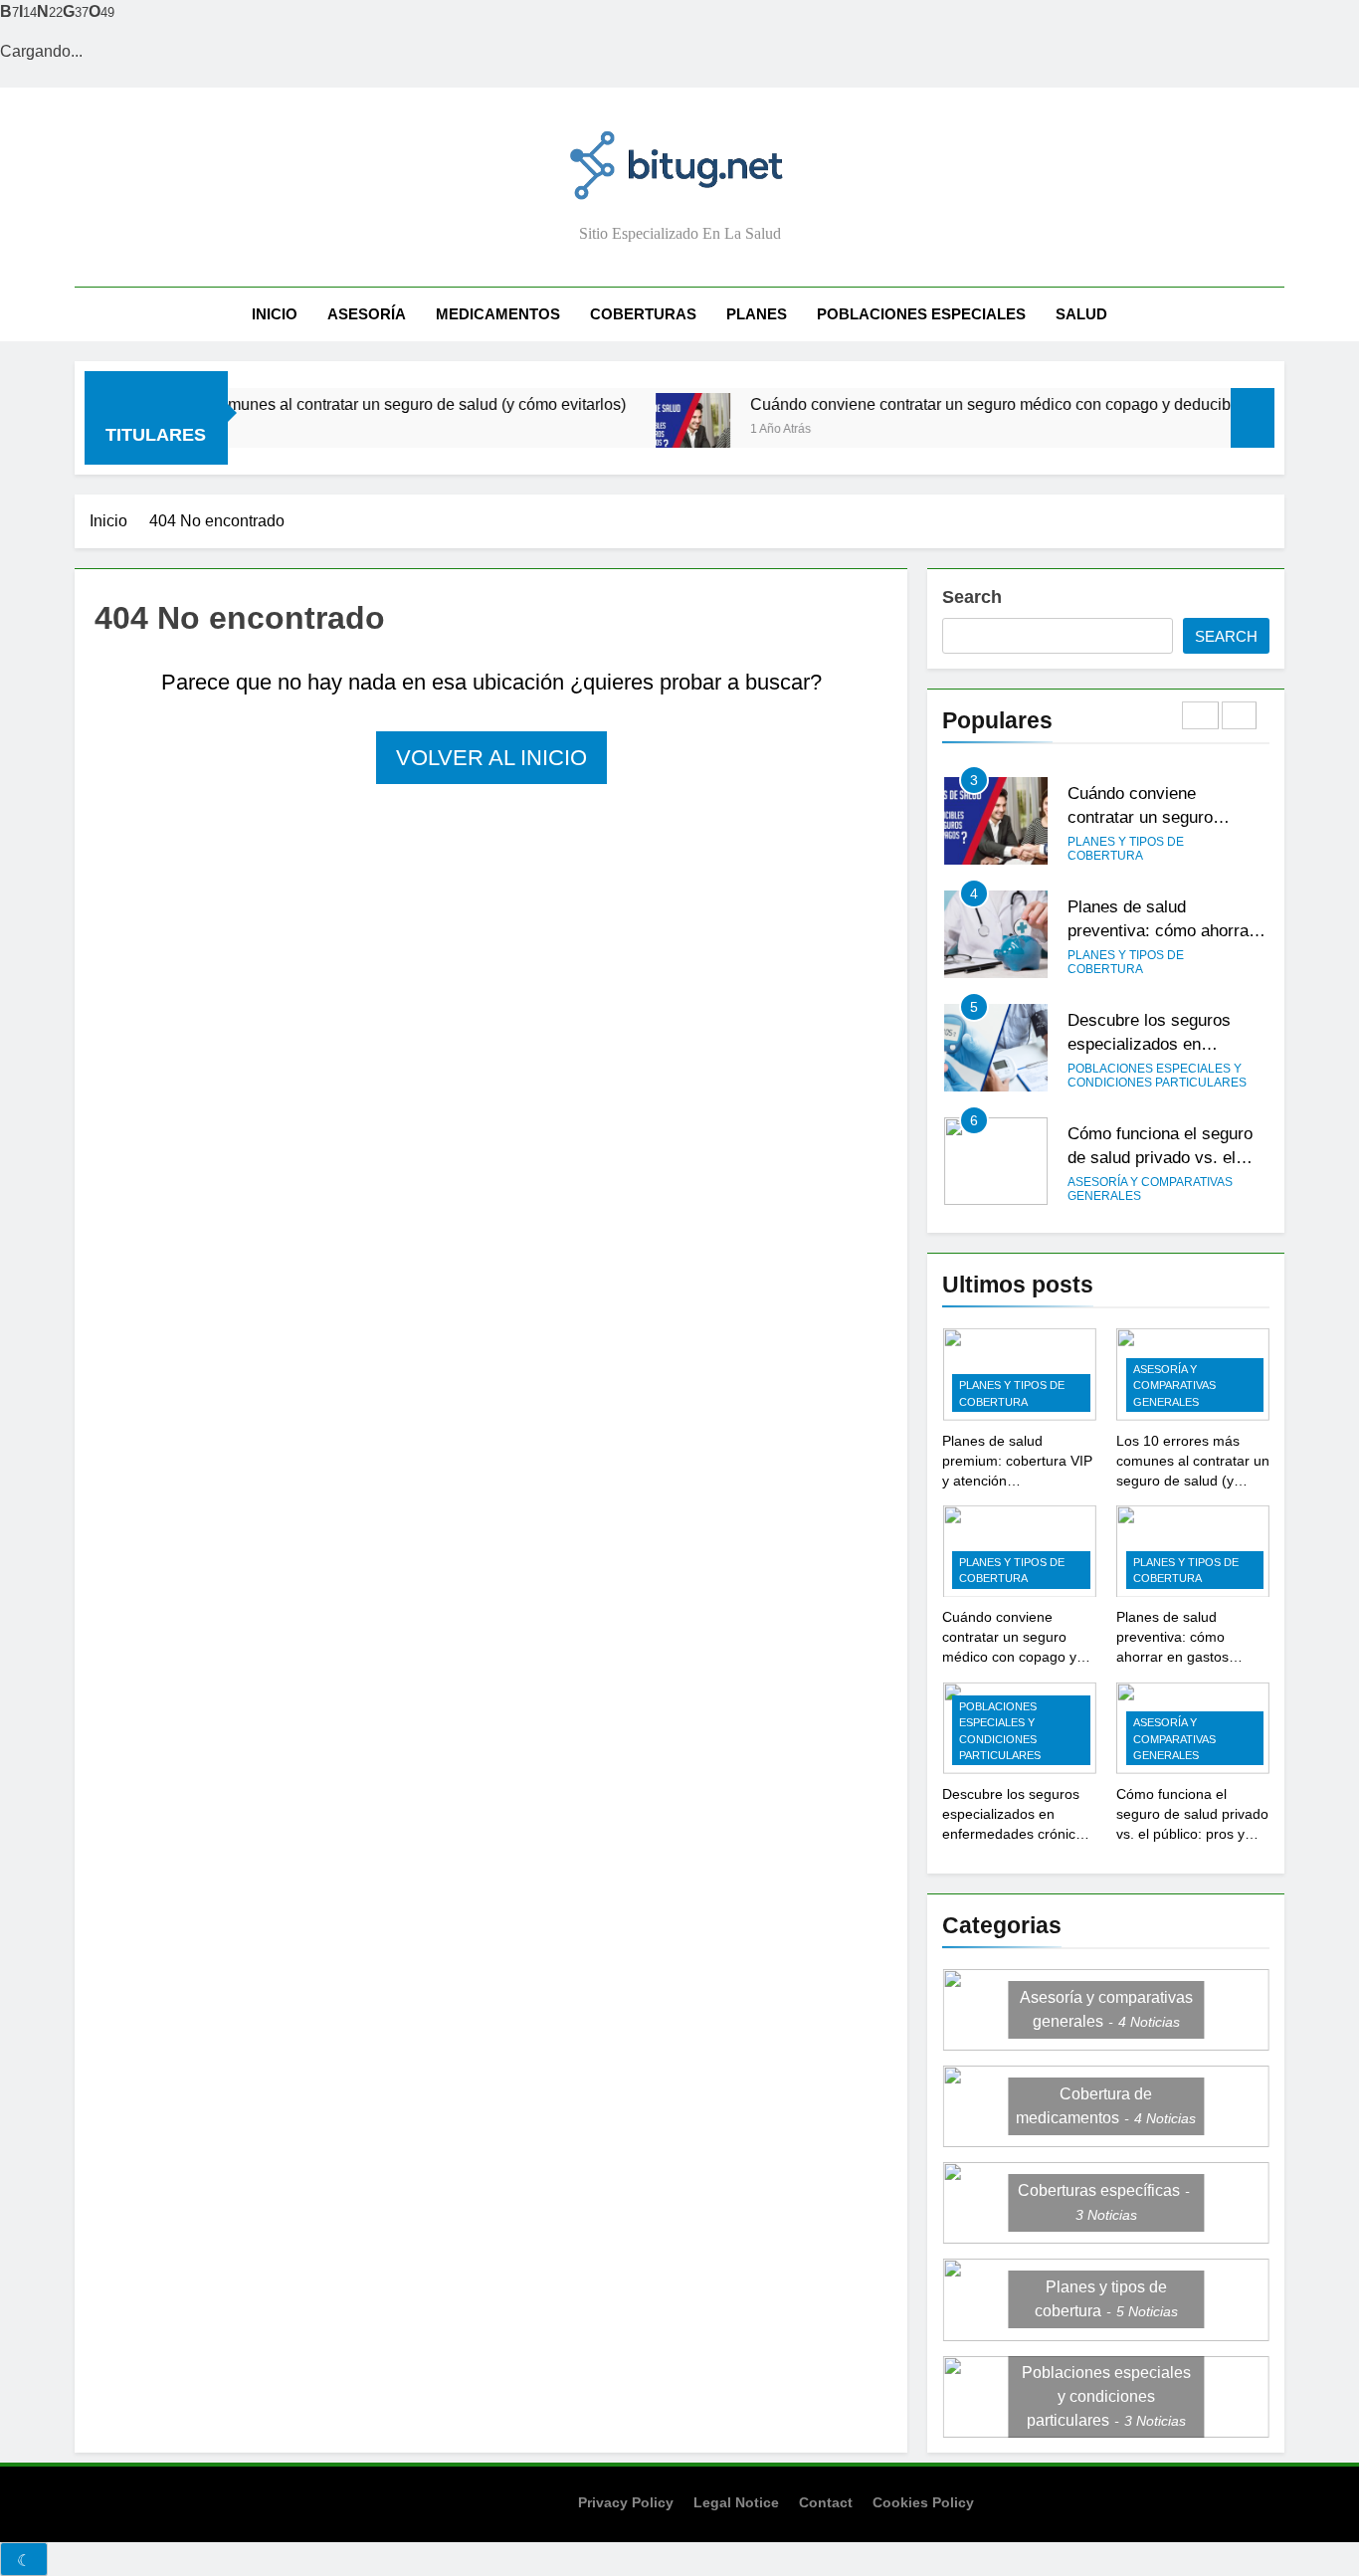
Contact (826, 2502)
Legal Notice (736, 2502)
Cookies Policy (923, 2502)
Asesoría (367, 314)
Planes (757, 314)
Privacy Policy (626, 2502)
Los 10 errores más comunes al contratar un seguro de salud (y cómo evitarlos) (300, 404)
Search (972, 597)
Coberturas (643, 314)
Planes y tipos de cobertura (1126, 849)
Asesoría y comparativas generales (1150, 1189)
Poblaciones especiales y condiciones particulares (1157, 1076)
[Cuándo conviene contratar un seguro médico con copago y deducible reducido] (644, 430)
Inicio (275, 314)
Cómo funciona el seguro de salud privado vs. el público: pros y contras (1160, 1158)
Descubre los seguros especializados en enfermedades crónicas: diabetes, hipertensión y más (1018, 1834)
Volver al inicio (491, 758)
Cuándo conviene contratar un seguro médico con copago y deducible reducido (981, 404)
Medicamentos (498, 314)
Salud (1081, 314)
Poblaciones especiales (921, 314)
